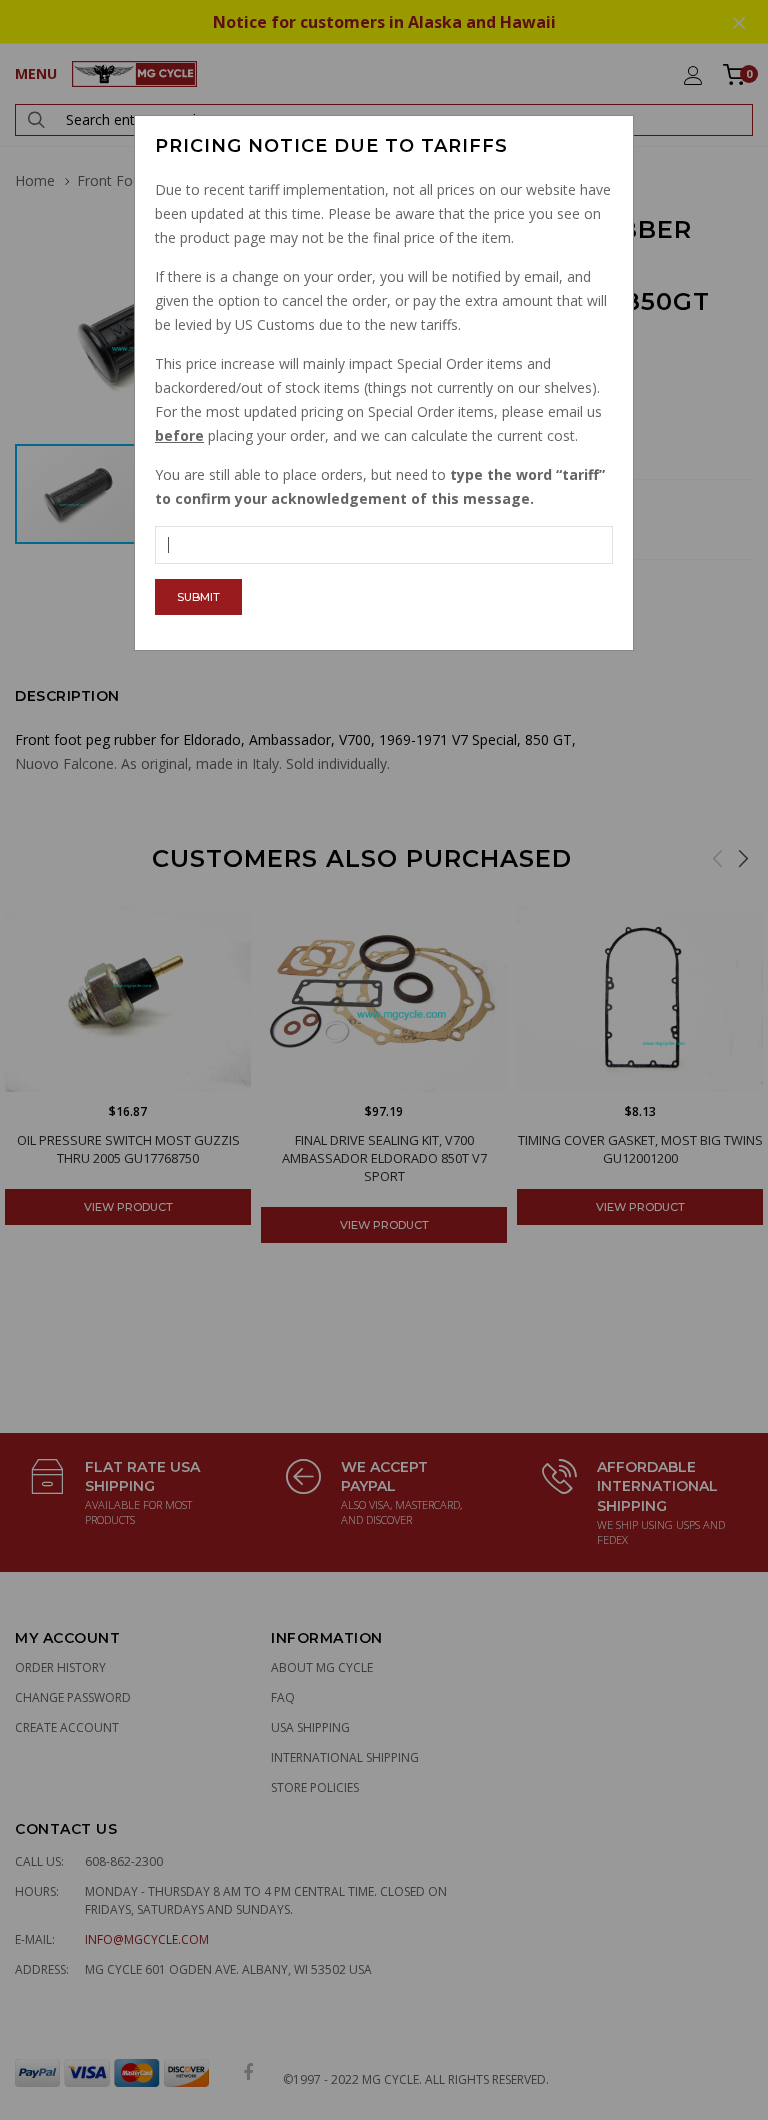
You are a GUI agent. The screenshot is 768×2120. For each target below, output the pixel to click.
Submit (198, 597)
